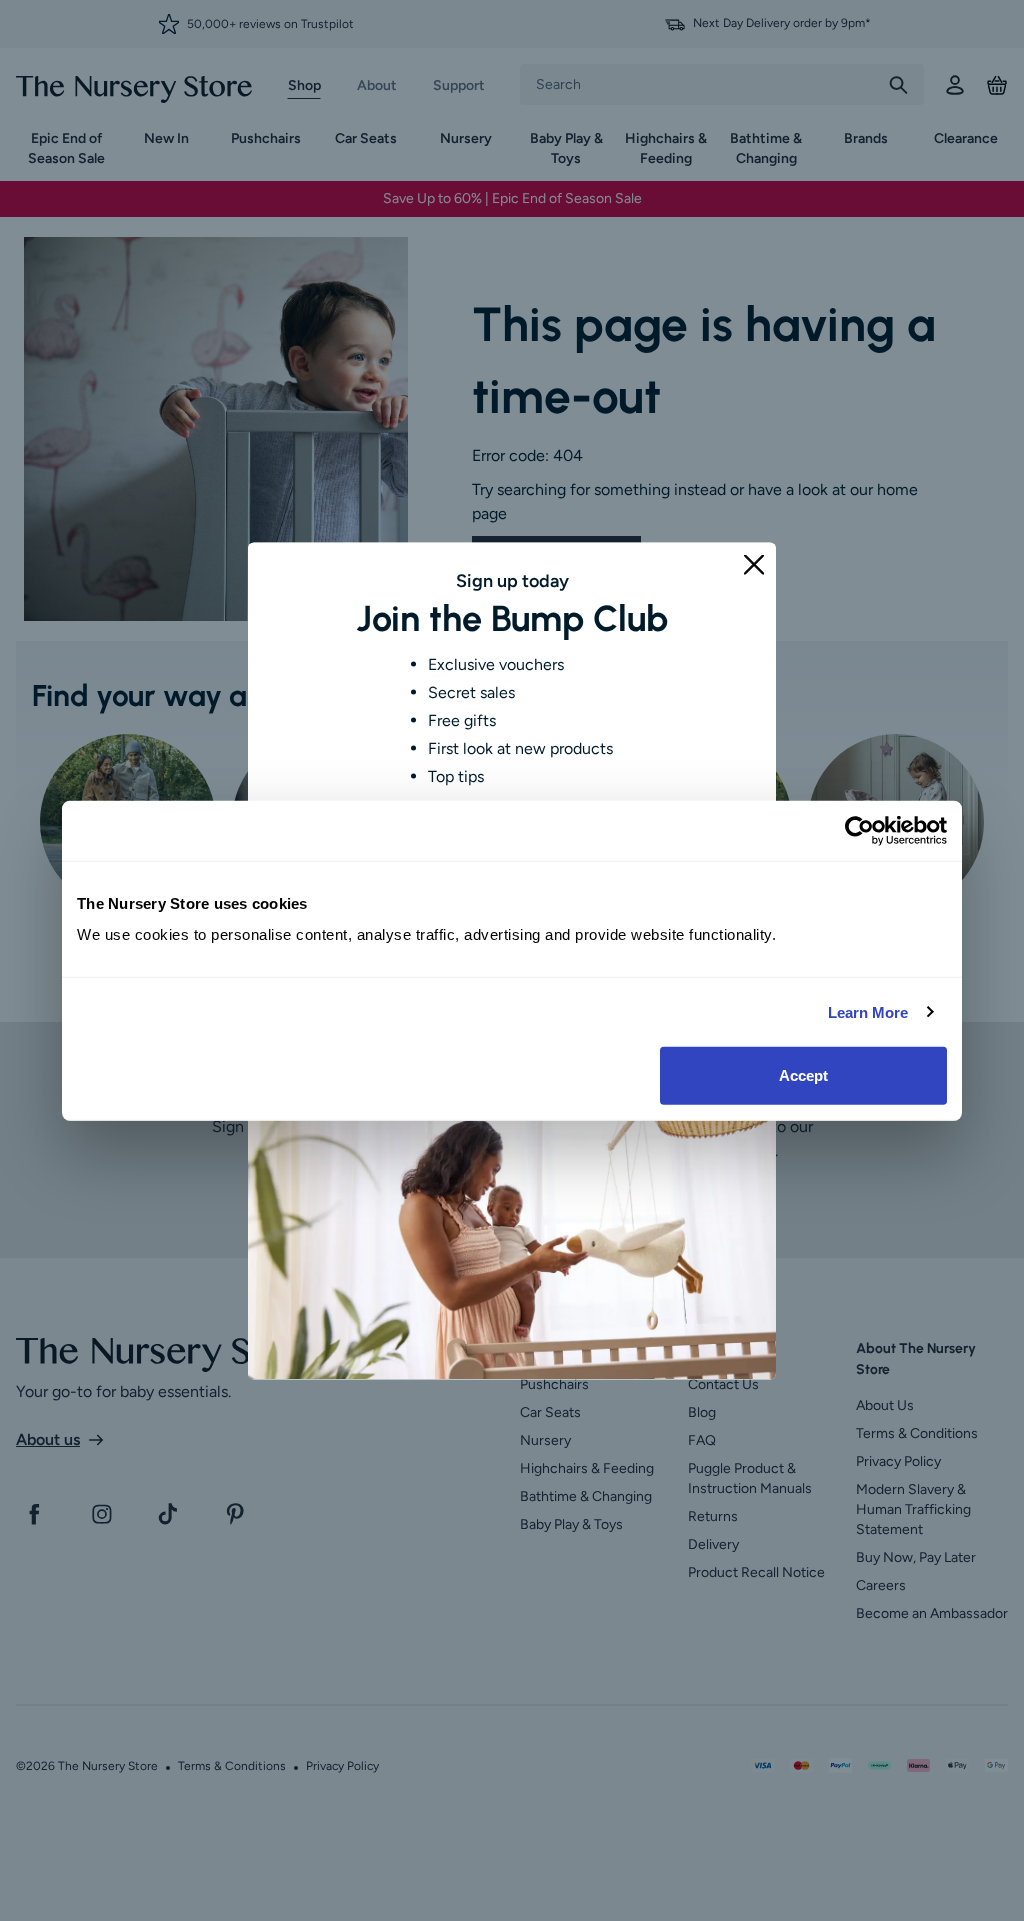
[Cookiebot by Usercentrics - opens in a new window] (859, 830)
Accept (804, 1075)
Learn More (868, 1011)
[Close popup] (754, 564)
